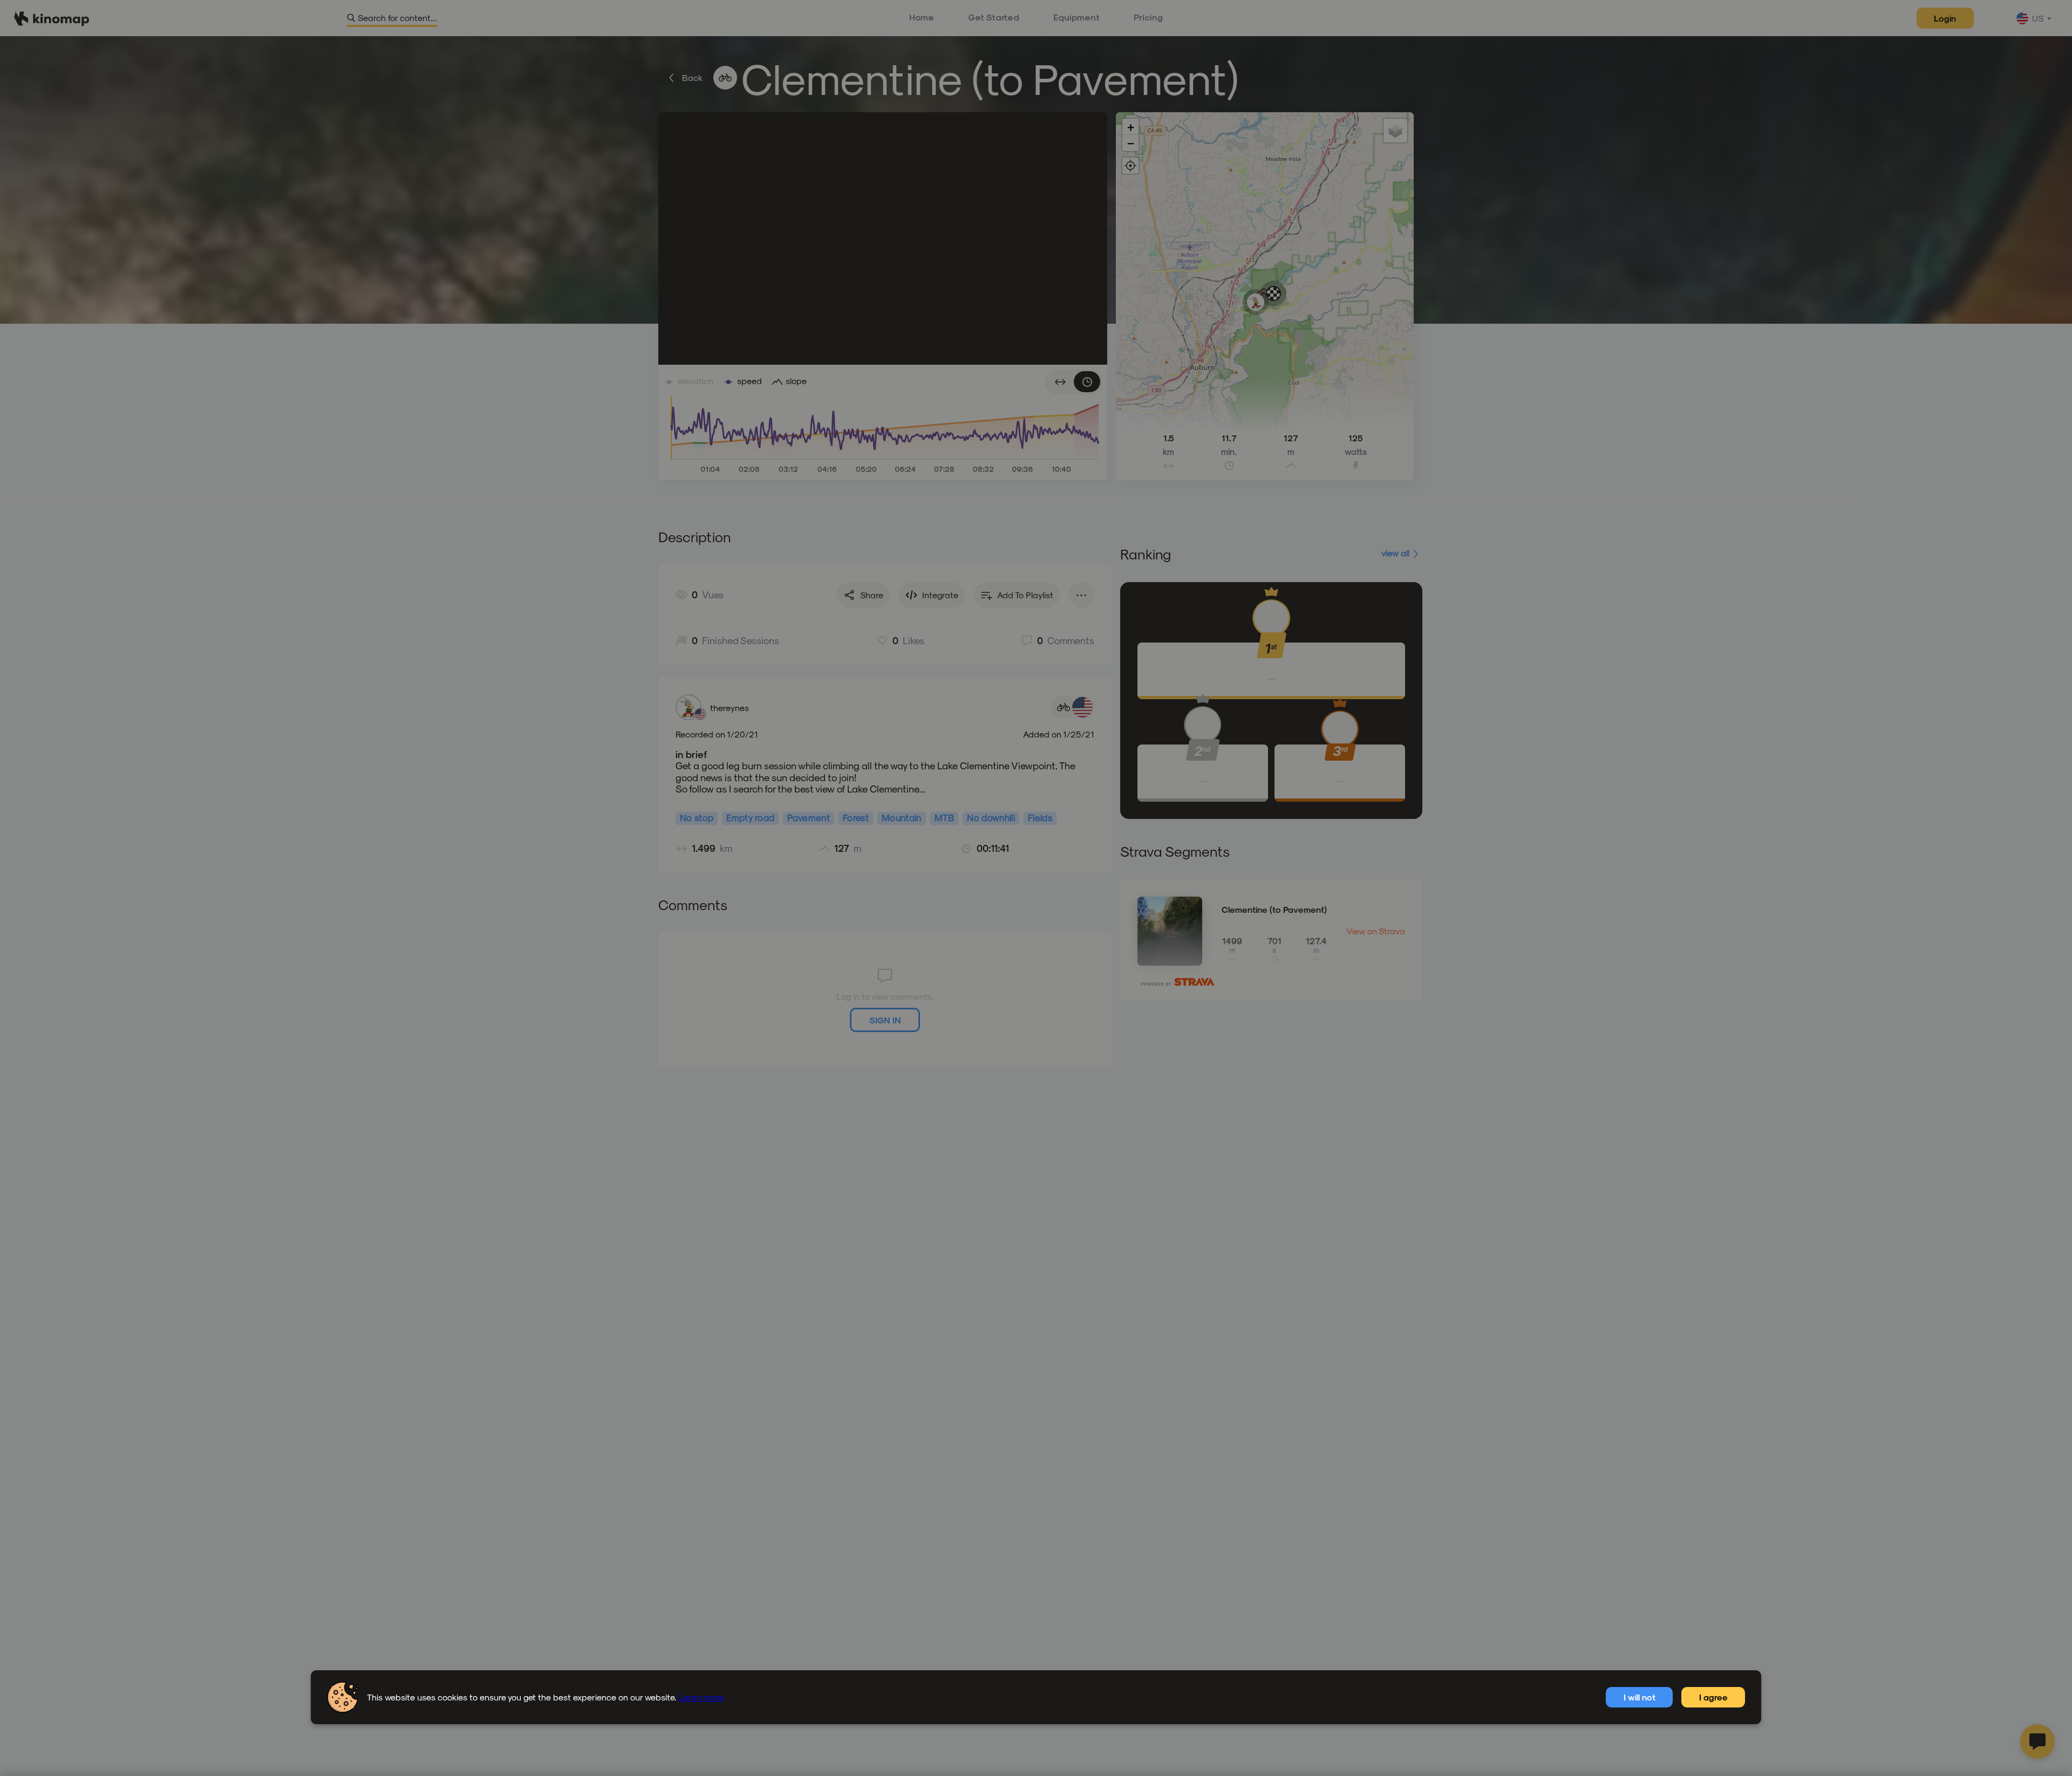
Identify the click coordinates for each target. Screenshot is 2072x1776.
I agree (1713, 1697)
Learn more (701, 1697)
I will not (1640, 1697)
